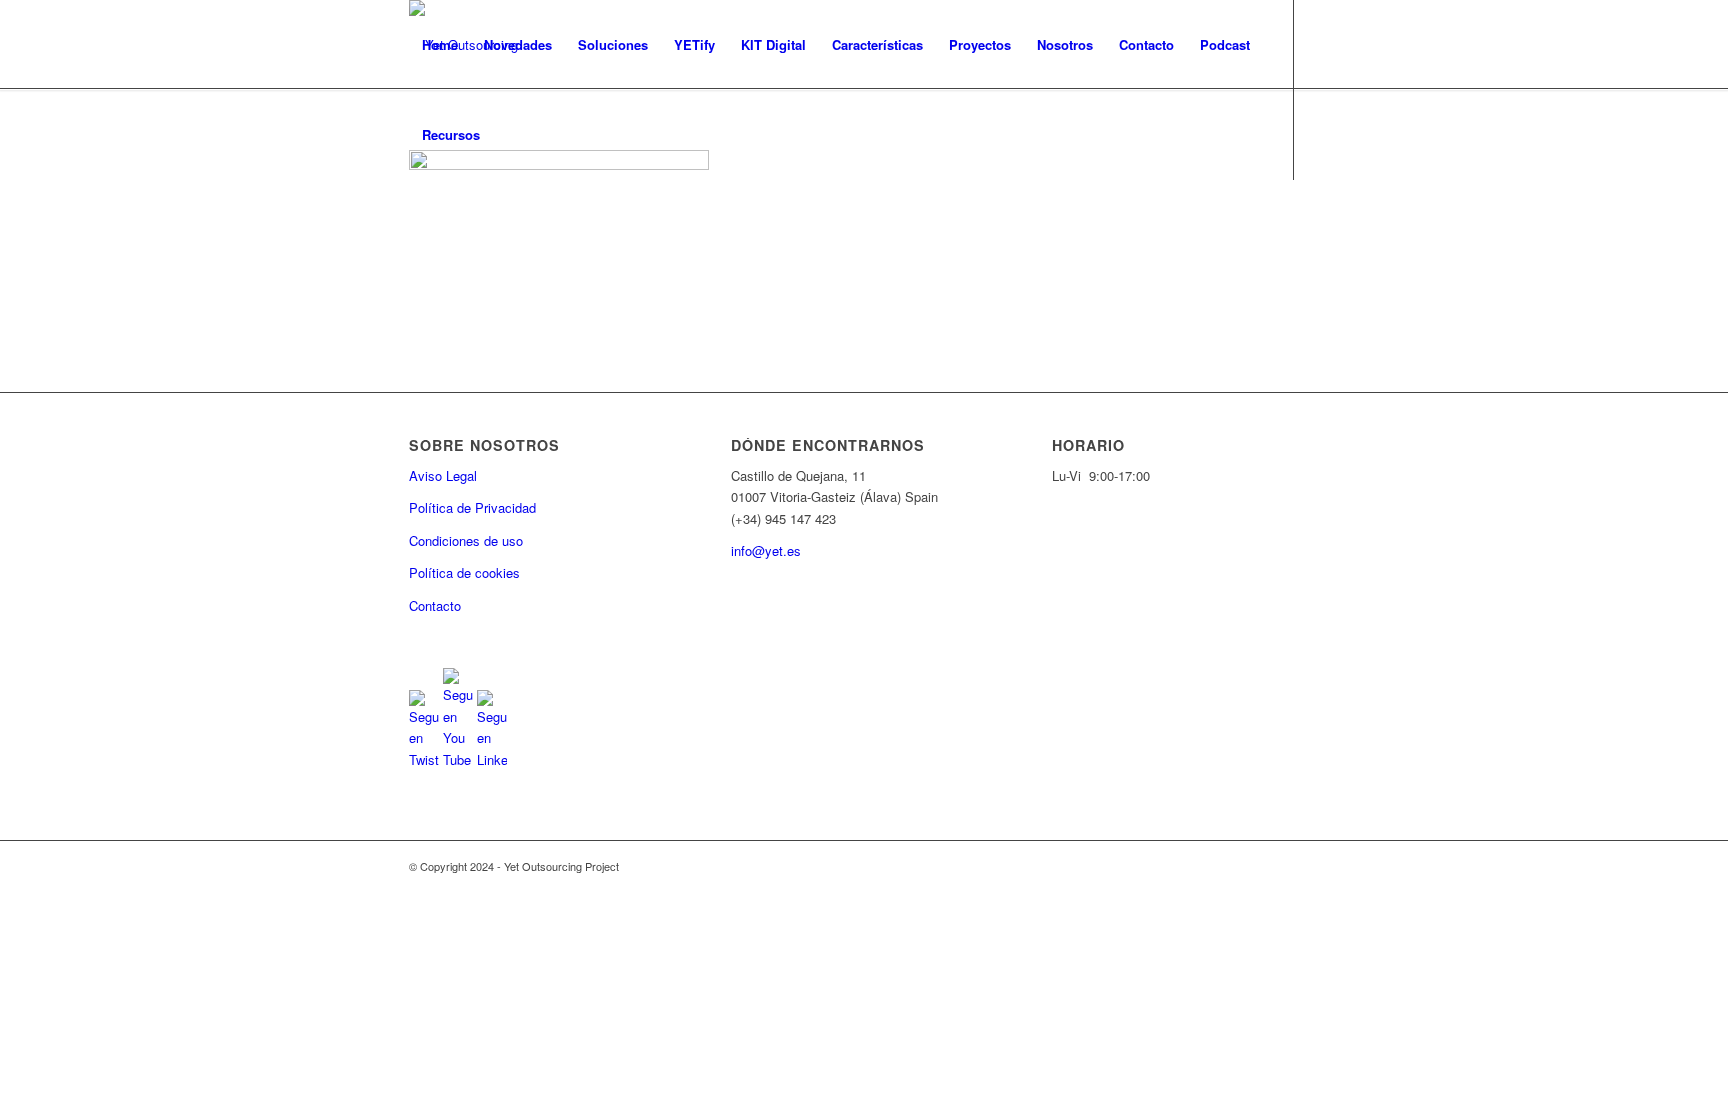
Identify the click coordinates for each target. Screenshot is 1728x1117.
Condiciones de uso (466, 540)
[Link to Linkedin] (475, 224)
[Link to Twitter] (415, 224)
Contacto (435, 605)
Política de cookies (464, 572)
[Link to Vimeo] (505, 224)
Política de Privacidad (472, 507)
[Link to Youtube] (445, 224)
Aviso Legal (443, 475)
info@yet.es (766, 550)
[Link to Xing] (535, 224)
